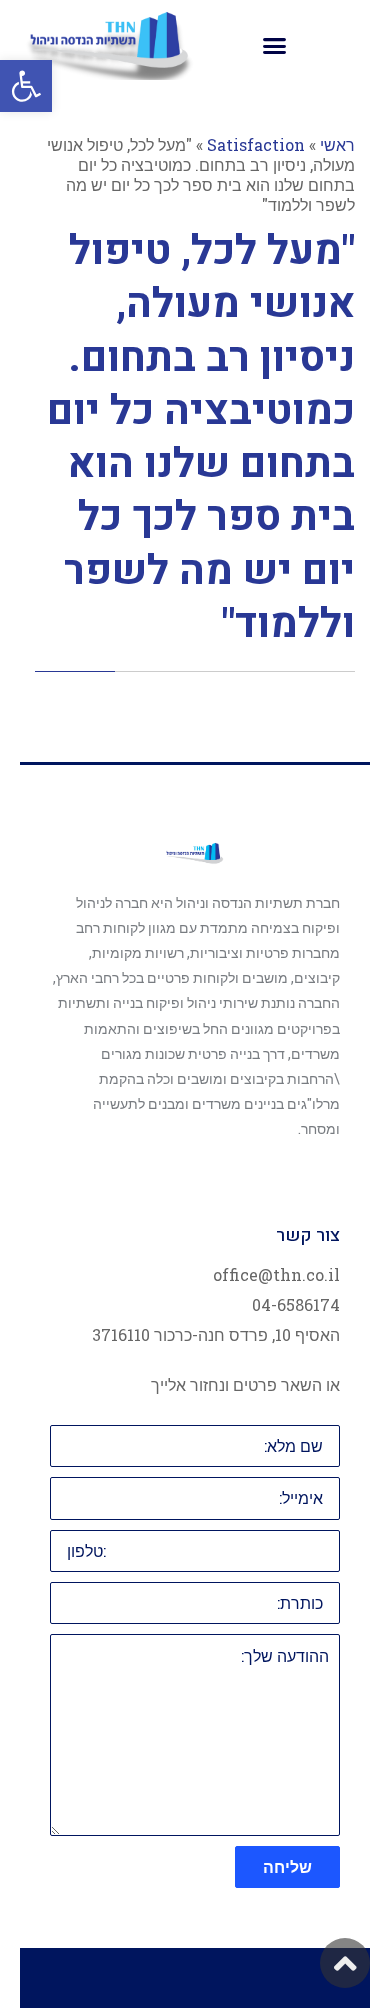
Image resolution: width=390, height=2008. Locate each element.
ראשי (337, 144)
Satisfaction (256, 144)
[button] (26, 86)
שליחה (287, 1866)
